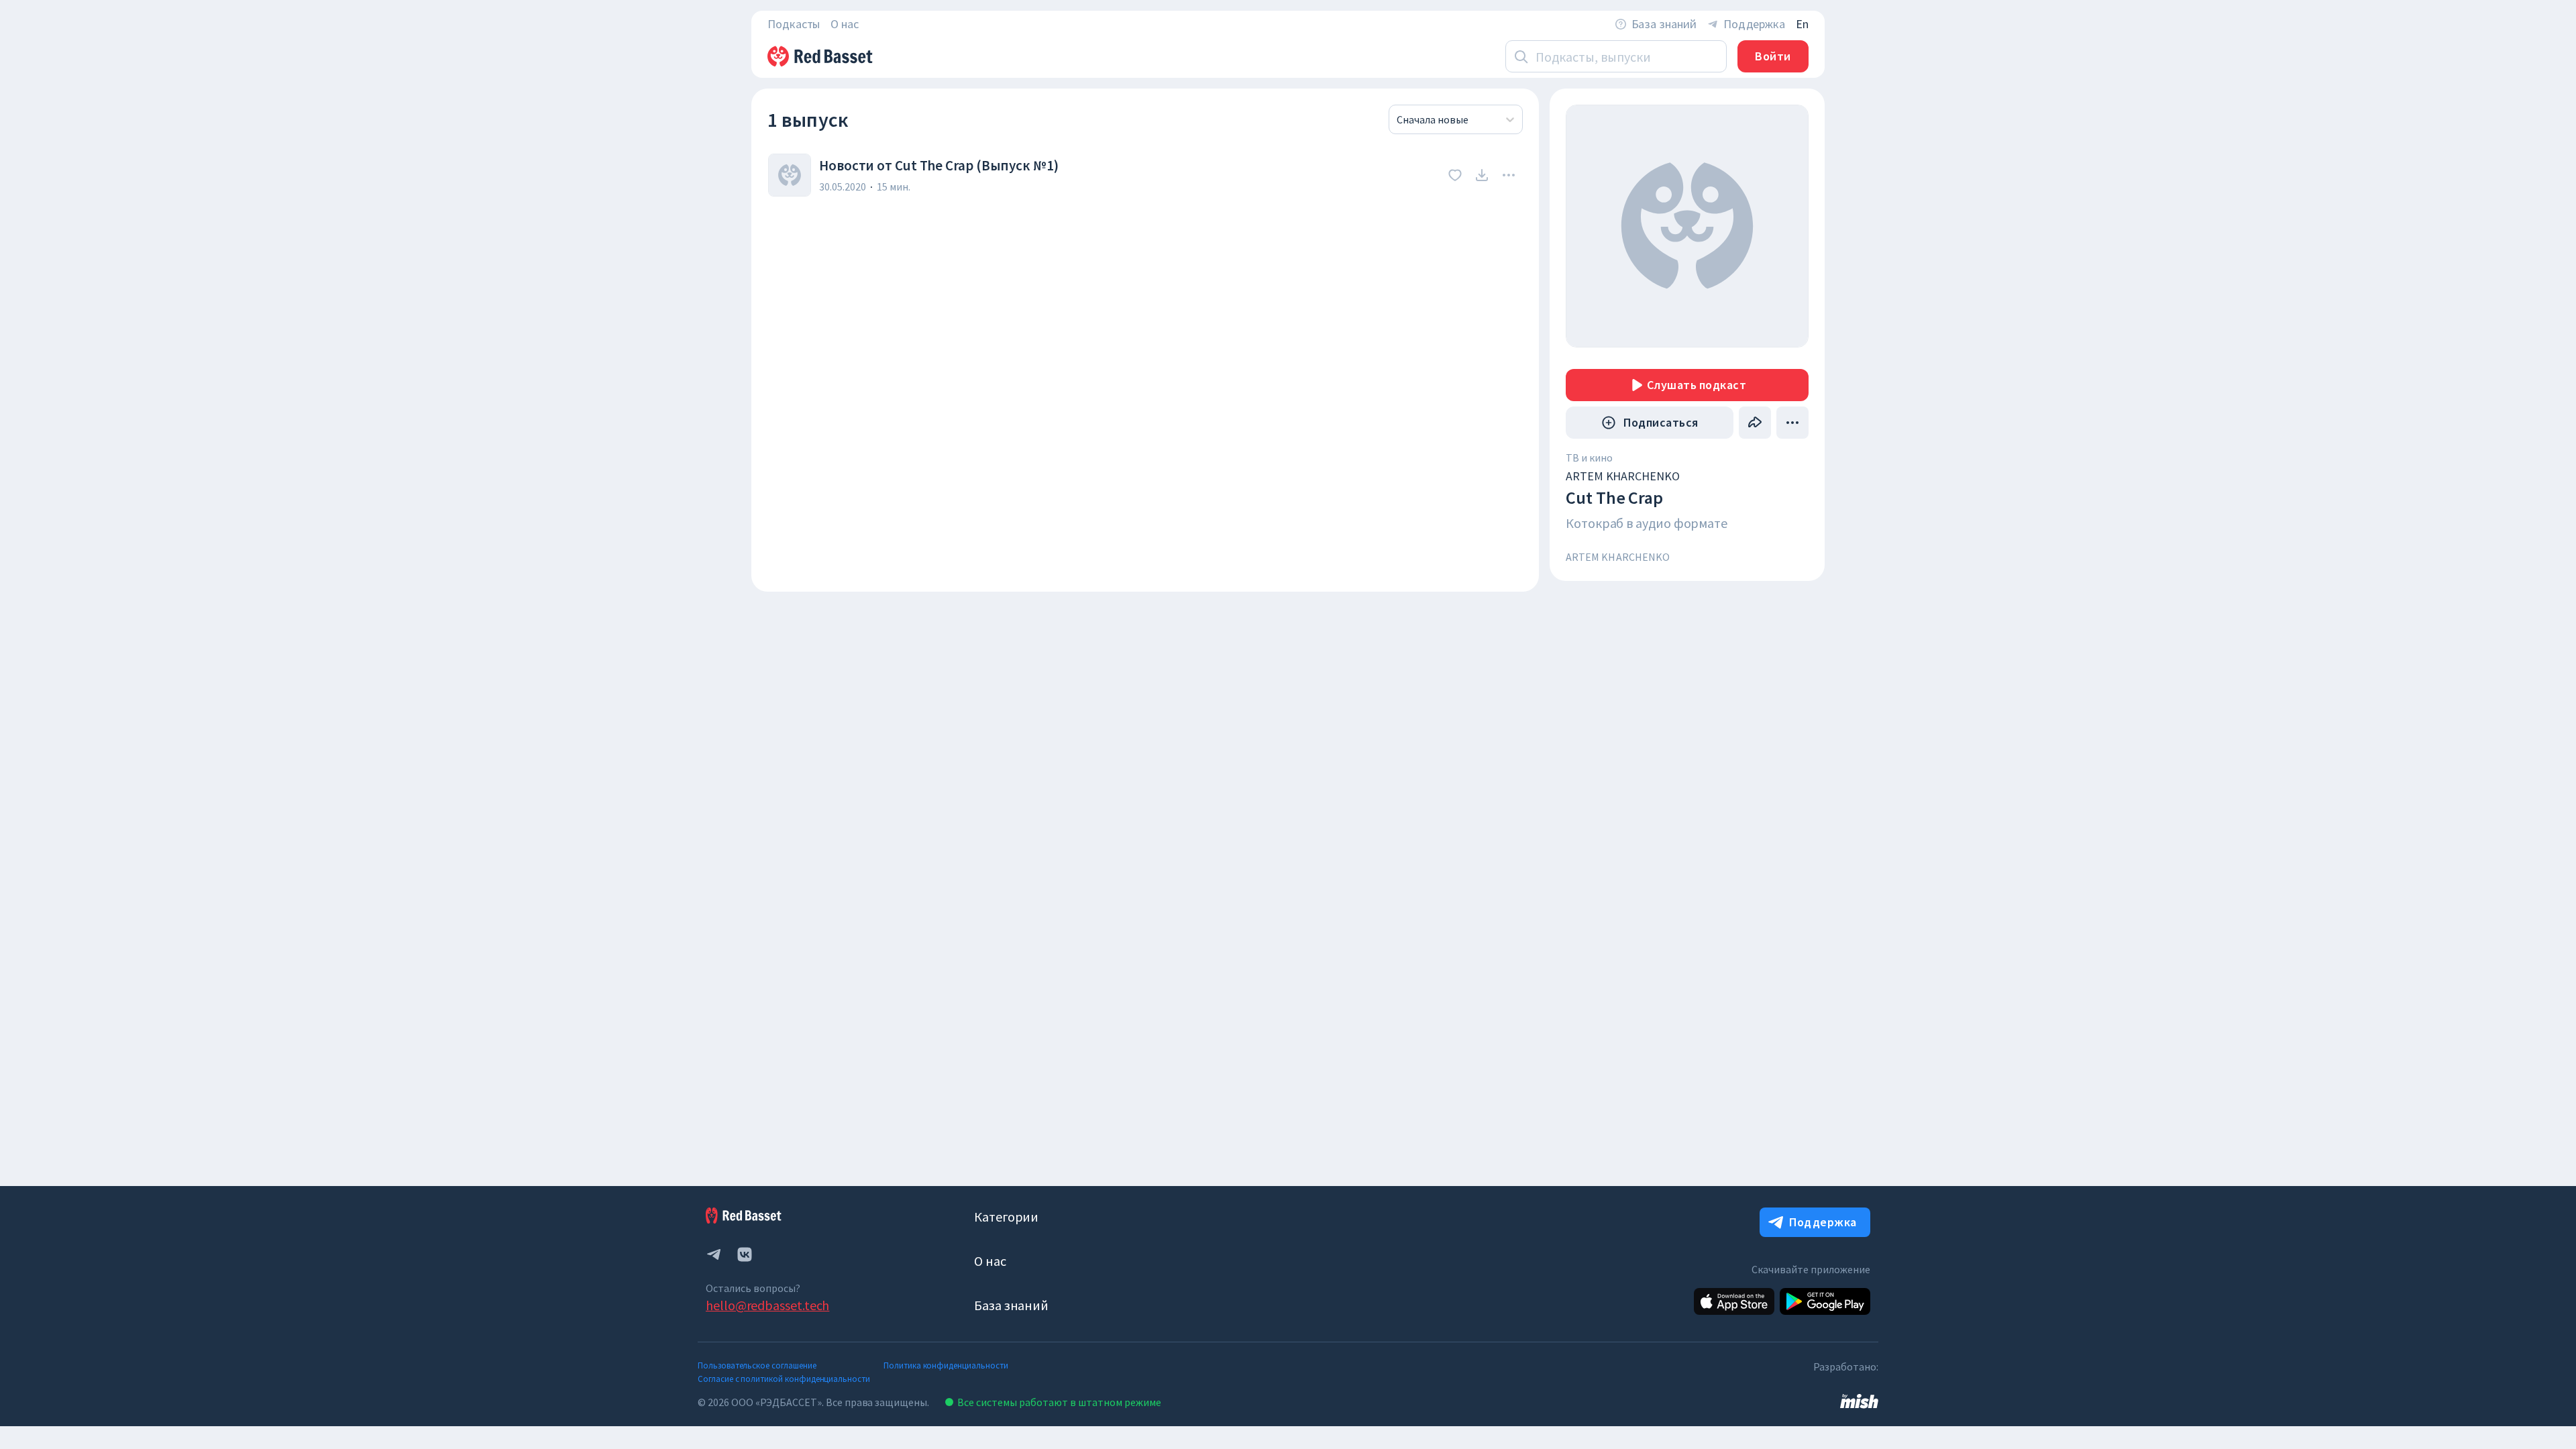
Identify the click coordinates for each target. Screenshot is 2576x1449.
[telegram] (714, 1254)
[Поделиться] (1755, 423)
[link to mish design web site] (1859, 1400)
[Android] (1825, 1301)
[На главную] (821, 56)
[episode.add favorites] (1455, 175)
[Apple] (1734, 1301)
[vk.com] (745, 1254)
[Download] (1482, 175)
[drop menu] (1509, 175)
